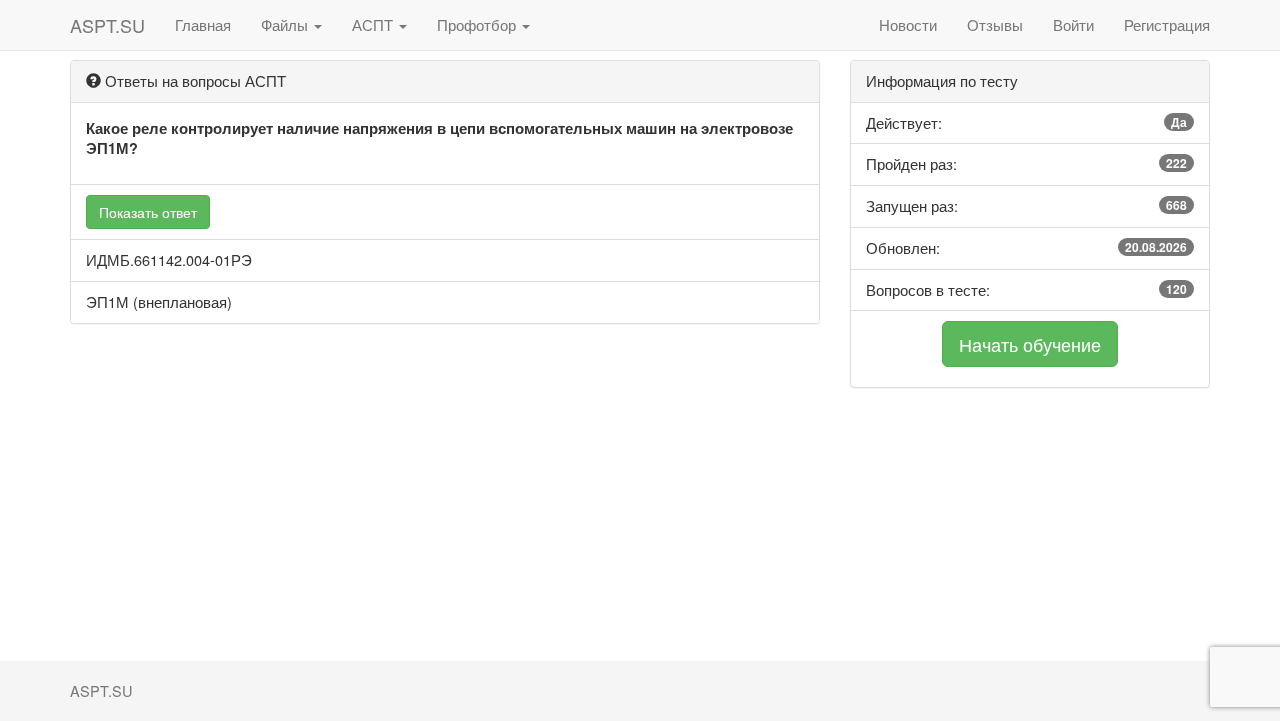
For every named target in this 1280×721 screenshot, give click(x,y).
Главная (203, 24)
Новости (908, 24)
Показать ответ (148, 212)
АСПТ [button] (374, 24)
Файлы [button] (286, 24)
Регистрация (1167, 24)
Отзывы (995, 24)
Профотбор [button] (478, 24)
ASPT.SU (107, 25)
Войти (1073, 24)
